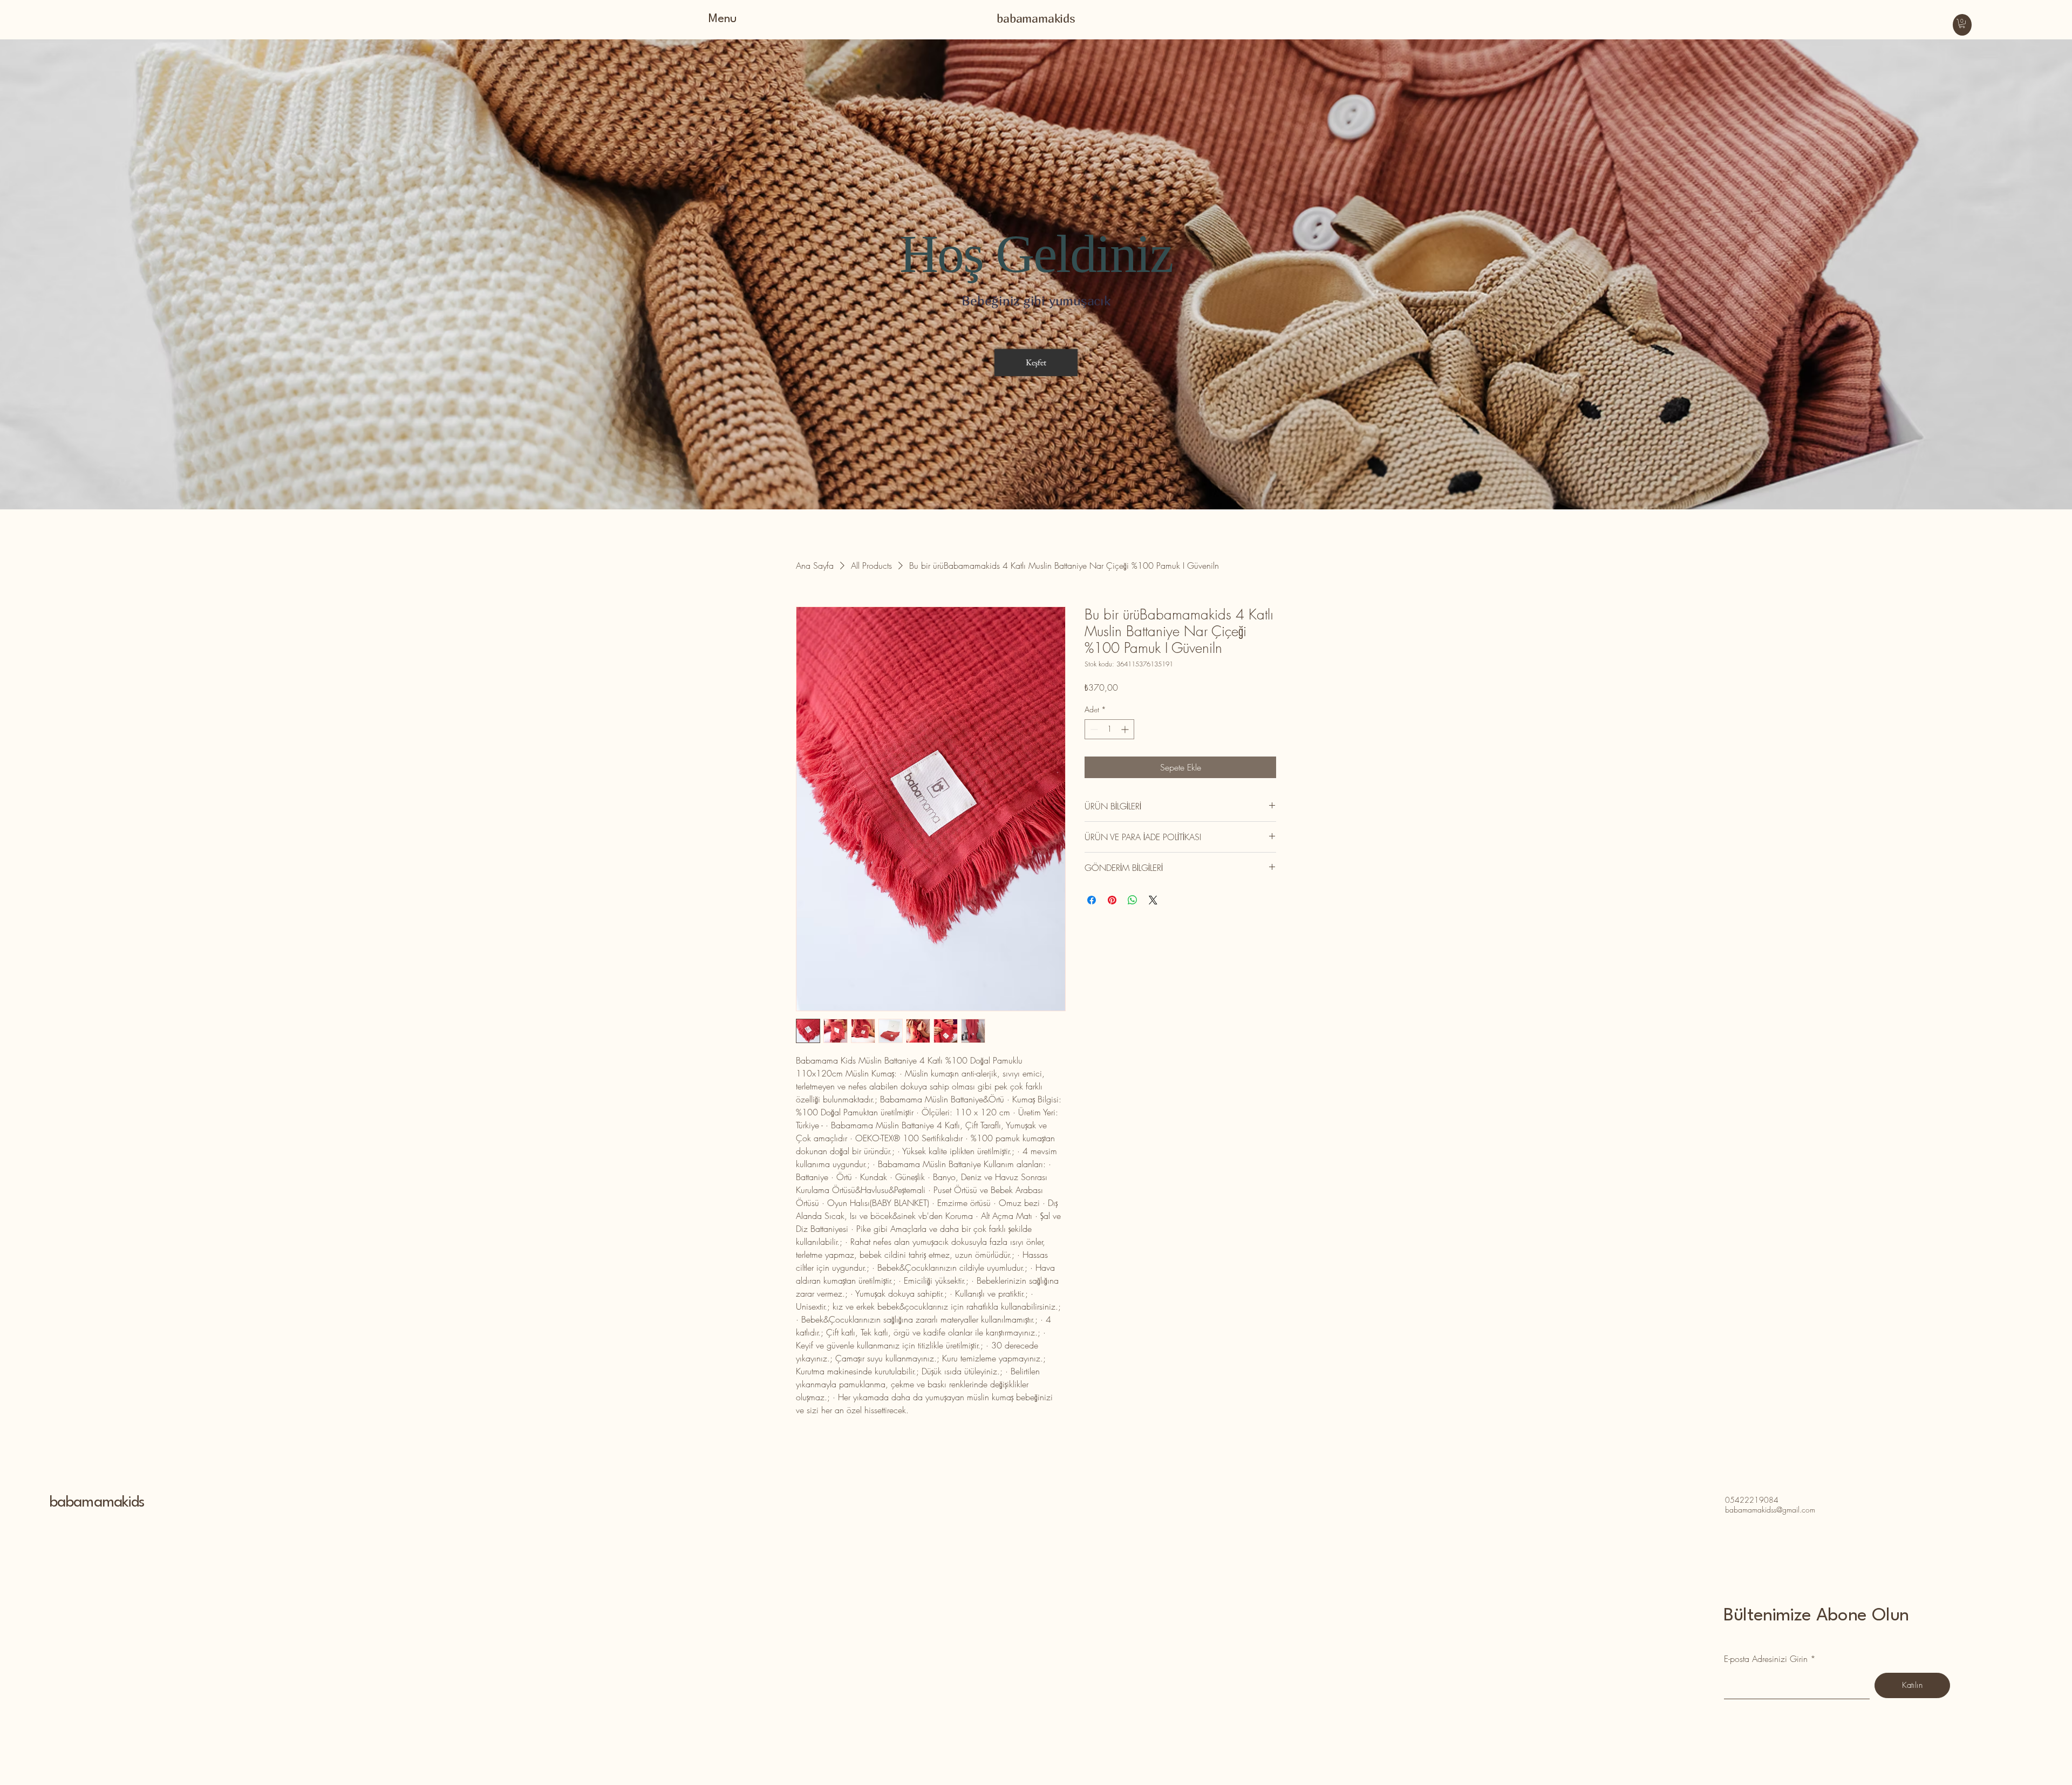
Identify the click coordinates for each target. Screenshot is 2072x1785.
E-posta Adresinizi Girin (1766, 1659)
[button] (1962, 23)
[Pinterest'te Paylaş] (1112, 900)
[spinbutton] (1109, 729)
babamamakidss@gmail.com (1770, 1510)
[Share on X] (1153, 900)
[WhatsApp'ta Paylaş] (1133, 900)
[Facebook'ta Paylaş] (1092, 900)
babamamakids (97, 1503)
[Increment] (1126, 729)
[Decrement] (1093, 729)
